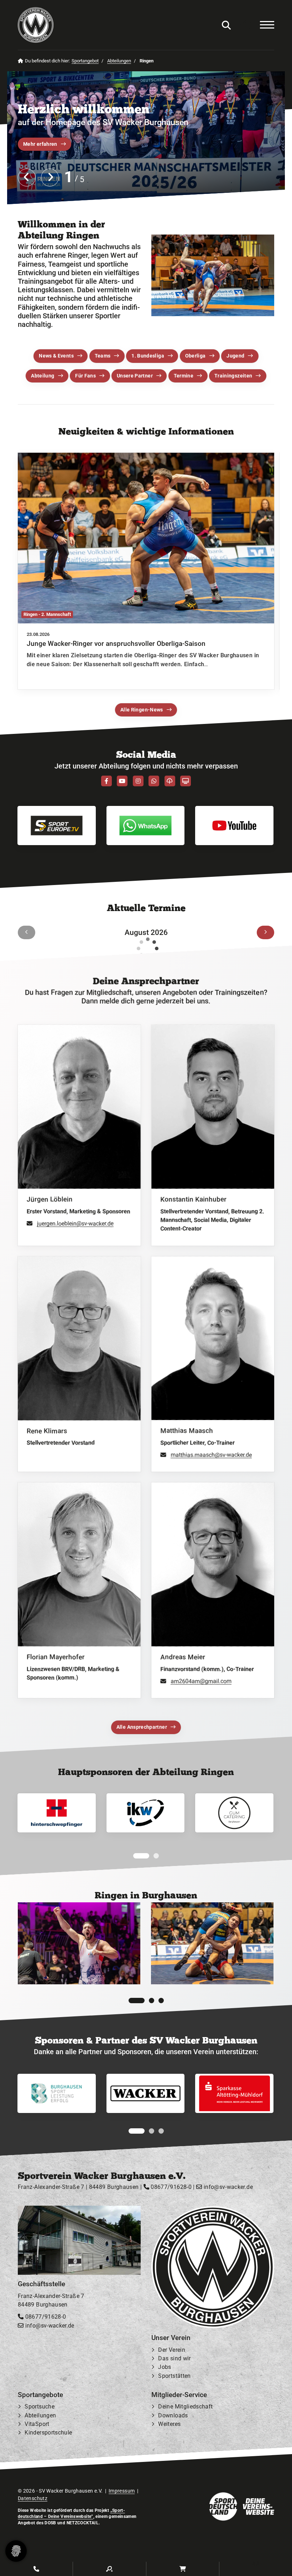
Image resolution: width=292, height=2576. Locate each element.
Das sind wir (174, 2359)
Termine (184, 376)
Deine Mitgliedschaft (185, 2407)
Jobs (165, 2367)
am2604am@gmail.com (201, 1681)
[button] (136, 1856)
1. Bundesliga (148, 356)
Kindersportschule (48, 2433)
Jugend (235, 356)
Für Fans (85, 376)
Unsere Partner (135, 376)
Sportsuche (40, 2407)
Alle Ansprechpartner (142, 1727)
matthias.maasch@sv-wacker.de (211, 1455)
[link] (146, 571)
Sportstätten (174, 2376)
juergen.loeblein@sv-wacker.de (75, 1223)
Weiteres (169, 2424)
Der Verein (172, 2350)
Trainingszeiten (233, 376)
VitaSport (37, 2424)
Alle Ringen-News (142, 710)
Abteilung (43, 376)
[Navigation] (264, 25)
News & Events (56, 356)
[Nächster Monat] (265, 932)
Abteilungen (119, 61)
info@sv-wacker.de (227, 2187)
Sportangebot (85, 61)
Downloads (173, 2415)
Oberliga (195, 356)
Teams (103, 356)
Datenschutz (33, 2499)
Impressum (122, 2491)
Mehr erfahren (40, 144)
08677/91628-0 (170, 2187)
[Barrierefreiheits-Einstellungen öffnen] (245, 25)
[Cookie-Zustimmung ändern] (16, 2551)
